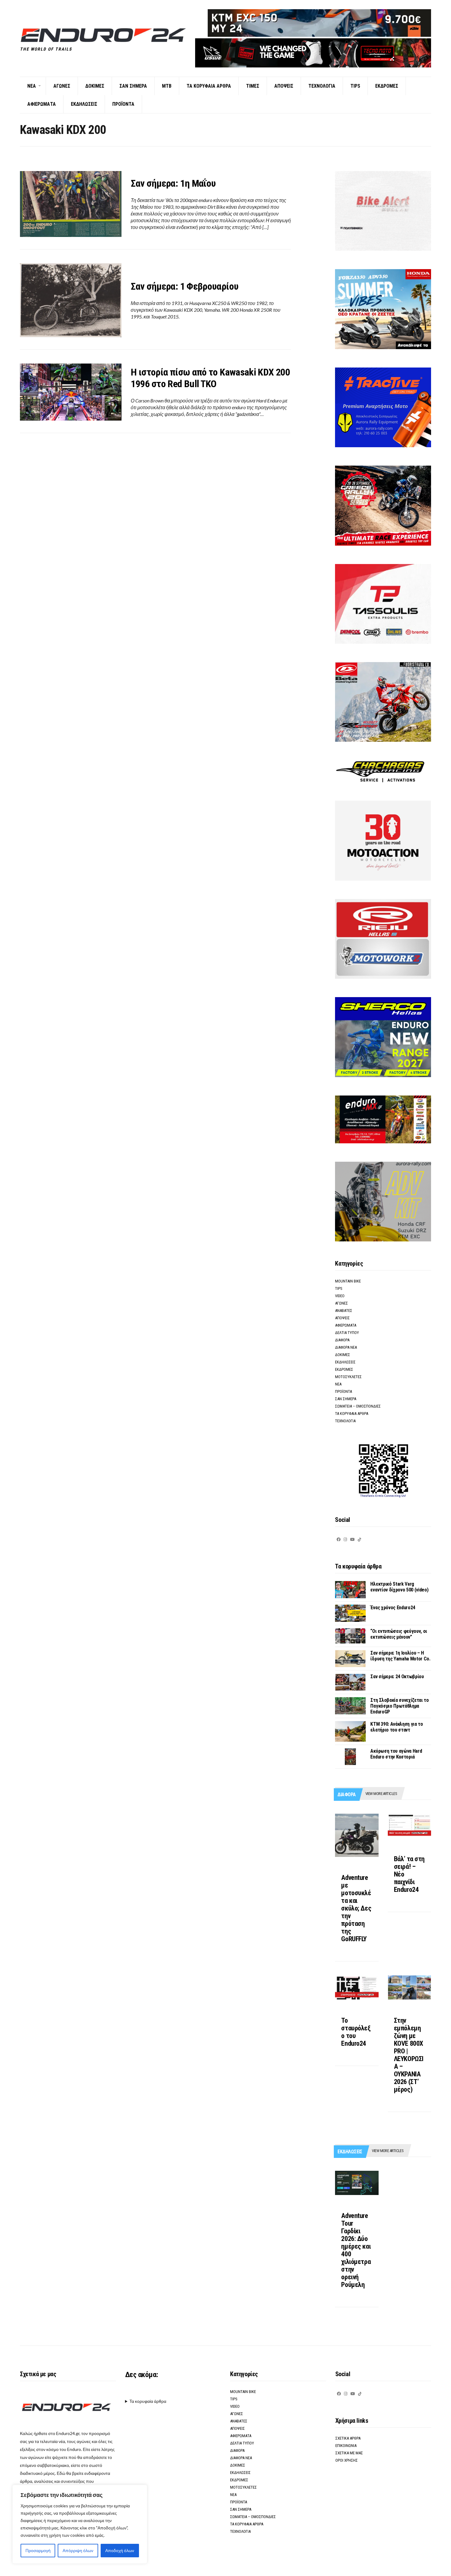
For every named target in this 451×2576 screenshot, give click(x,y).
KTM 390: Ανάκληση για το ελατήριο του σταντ (397, 1727)
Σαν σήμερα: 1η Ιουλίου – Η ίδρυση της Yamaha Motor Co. (400, 1656)
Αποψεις (284, 86)
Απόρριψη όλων (78, 2550)
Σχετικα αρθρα (348, 2438)
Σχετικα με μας (349, 2453)
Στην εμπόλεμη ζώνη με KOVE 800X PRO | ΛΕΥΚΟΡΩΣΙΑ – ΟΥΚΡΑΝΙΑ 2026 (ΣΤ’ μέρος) (409, 2055)
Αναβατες (344, 1311)
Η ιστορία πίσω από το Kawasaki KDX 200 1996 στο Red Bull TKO (210, 378)
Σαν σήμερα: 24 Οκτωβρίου (397, 1677)
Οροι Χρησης (347, 2460)
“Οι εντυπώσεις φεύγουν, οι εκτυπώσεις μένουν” (399, 1634)
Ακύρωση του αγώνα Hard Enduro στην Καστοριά (396, 1754)
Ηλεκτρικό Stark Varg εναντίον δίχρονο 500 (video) (399, 1587)
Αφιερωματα (42, 104)
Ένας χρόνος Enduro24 (393, 1608)
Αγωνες (62, 86)
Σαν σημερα (133, 86)
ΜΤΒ (167, 86)
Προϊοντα (123, 104)
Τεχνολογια (322, 86)
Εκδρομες (387, 86)
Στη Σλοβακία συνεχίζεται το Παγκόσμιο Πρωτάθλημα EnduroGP (399, 1706)
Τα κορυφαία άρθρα (148, 2401)
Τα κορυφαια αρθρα (209, 86)
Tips (355, 86)
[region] (80, 2524)
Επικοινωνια (346, 2446)
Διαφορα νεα (346, 1347)
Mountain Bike (348, 1281)
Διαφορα (342, 1340)
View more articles (381, 1794)
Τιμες (253, 86)
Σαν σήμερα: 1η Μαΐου (173, 183)
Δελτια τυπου (347, 1333)
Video (340, 1296)
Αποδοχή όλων (120, 2550)
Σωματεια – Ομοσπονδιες (358, 1406)
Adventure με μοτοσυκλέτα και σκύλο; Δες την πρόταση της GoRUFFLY (356, 1908)
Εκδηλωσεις (84, 104)
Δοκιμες (95, 86)
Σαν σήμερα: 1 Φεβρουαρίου (185, 286)
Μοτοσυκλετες (348, 1377)
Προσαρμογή (38, 2550)
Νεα (32, 86)
